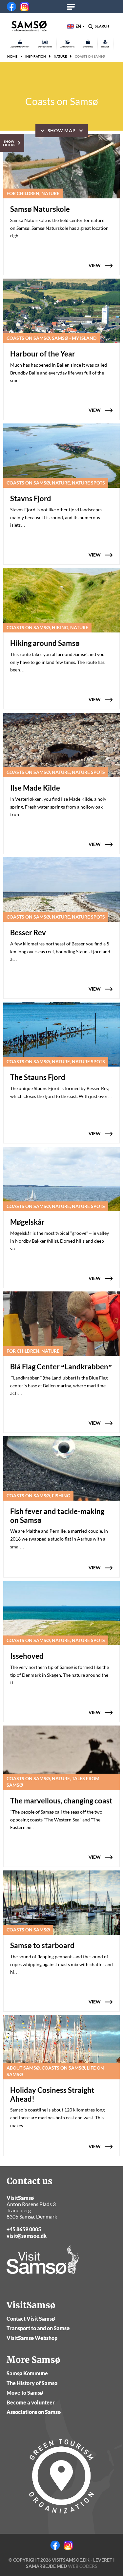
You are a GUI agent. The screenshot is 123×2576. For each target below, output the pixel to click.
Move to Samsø (25, 2393)
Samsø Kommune (27, 2373)
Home (12, 56)
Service (105, 47)
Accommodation (20, 47)
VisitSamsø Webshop (32, 2338)
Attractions (67, 47)
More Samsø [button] (73, 7)
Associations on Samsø (34, 2412)
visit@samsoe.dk (27, 2236)
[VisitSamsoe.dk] (29, 26)
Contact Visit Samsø (31, 2319)
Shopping (88, 47)
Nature (60, 56)
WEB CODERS (83, 2566)
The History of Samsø (32, 2383)
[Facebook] (11, 7)
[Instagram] (25, 7)
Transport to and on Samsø (38, 2328)
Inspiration (36, 56)
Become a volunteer (31, 2402)
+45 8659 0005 (24, 2229)
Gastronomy (45, 47)
